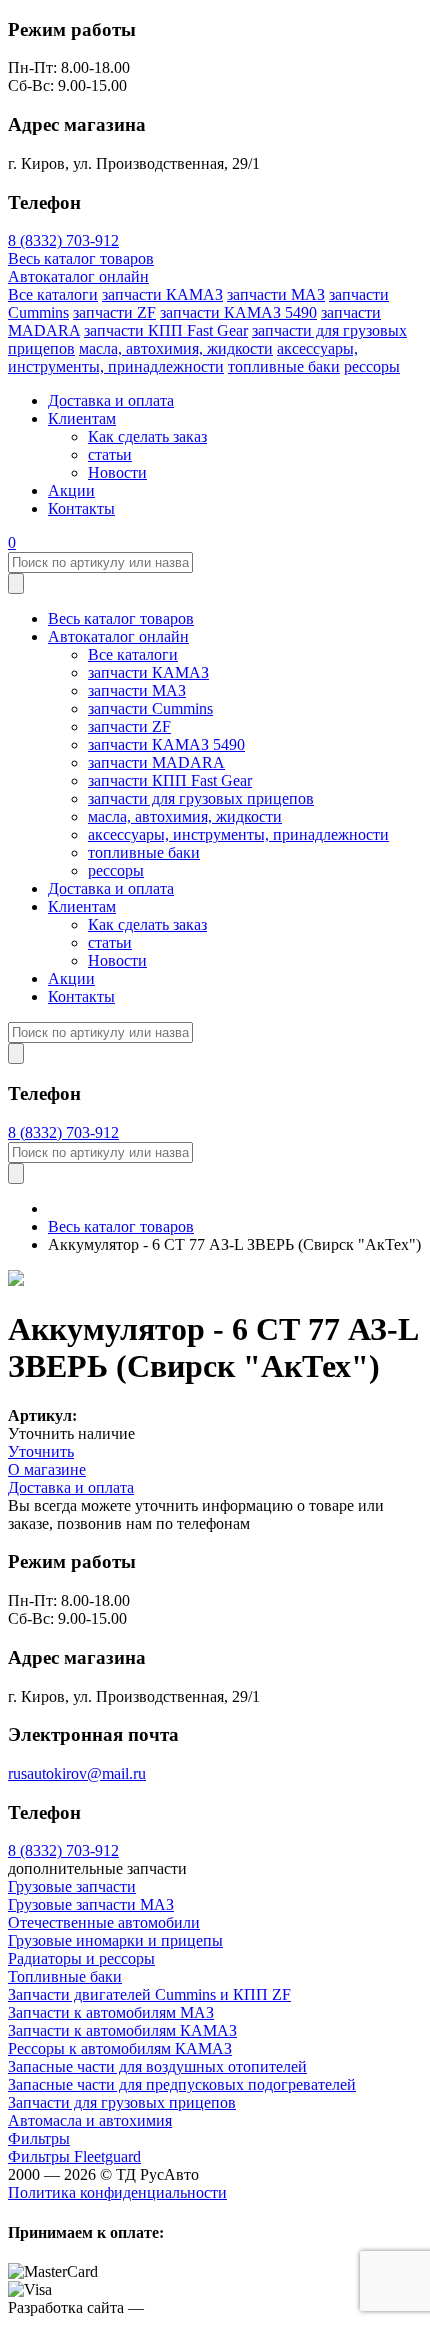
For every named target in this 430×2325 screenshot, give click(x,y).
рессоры (372, 366)
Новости (117, 472)
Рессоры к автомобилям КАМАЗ (120, 2048)
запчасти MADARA (156, 762)
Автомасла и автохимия (90, 2120)
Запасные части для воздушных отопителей (157, 2066)
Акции (71, 490)
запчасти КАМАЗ (162, 294)
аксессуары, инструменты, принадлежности (183, 357)
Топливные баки (65, 1976)
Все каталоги (53, 294)
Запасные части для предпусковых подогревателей (182, 2084)
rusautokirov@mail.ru (77, 1773)
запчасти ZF (114, 312)
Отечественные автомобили (104, 1922)
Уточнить (41, 1451)
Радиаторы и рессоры (81, 1958)
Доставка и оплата (111, 400)
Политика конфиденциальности (117, 2192)
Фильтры (39, 2138)
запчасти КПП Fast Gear (166, 330)
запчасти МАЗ (276, 294)
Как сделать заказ (147, 436)
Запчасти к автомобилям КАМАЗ (122, 2030)
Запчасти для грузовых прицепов (122, 2102)
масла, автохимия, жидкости (176, 348)
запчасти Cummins (150, 708)
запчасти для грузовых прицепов (201, 798)
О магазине (47, 1469)
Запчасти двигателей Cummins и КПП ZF (149, 1994)
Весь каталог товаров (81, 258)
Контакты (81, 508)
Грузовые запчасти (72, 1886)
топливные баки (284, 366)
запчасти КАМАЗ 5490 (238, 312)
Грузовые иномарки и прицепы (115, 1940)
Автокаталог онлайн (78, 276)
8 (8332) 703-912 (63, 240)
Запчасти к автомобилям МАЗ (111, 2012)
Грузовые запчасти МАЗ (91, 1904)
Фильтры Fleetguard (74, 2156)
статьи (110, 454)
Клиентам (82, 418)
